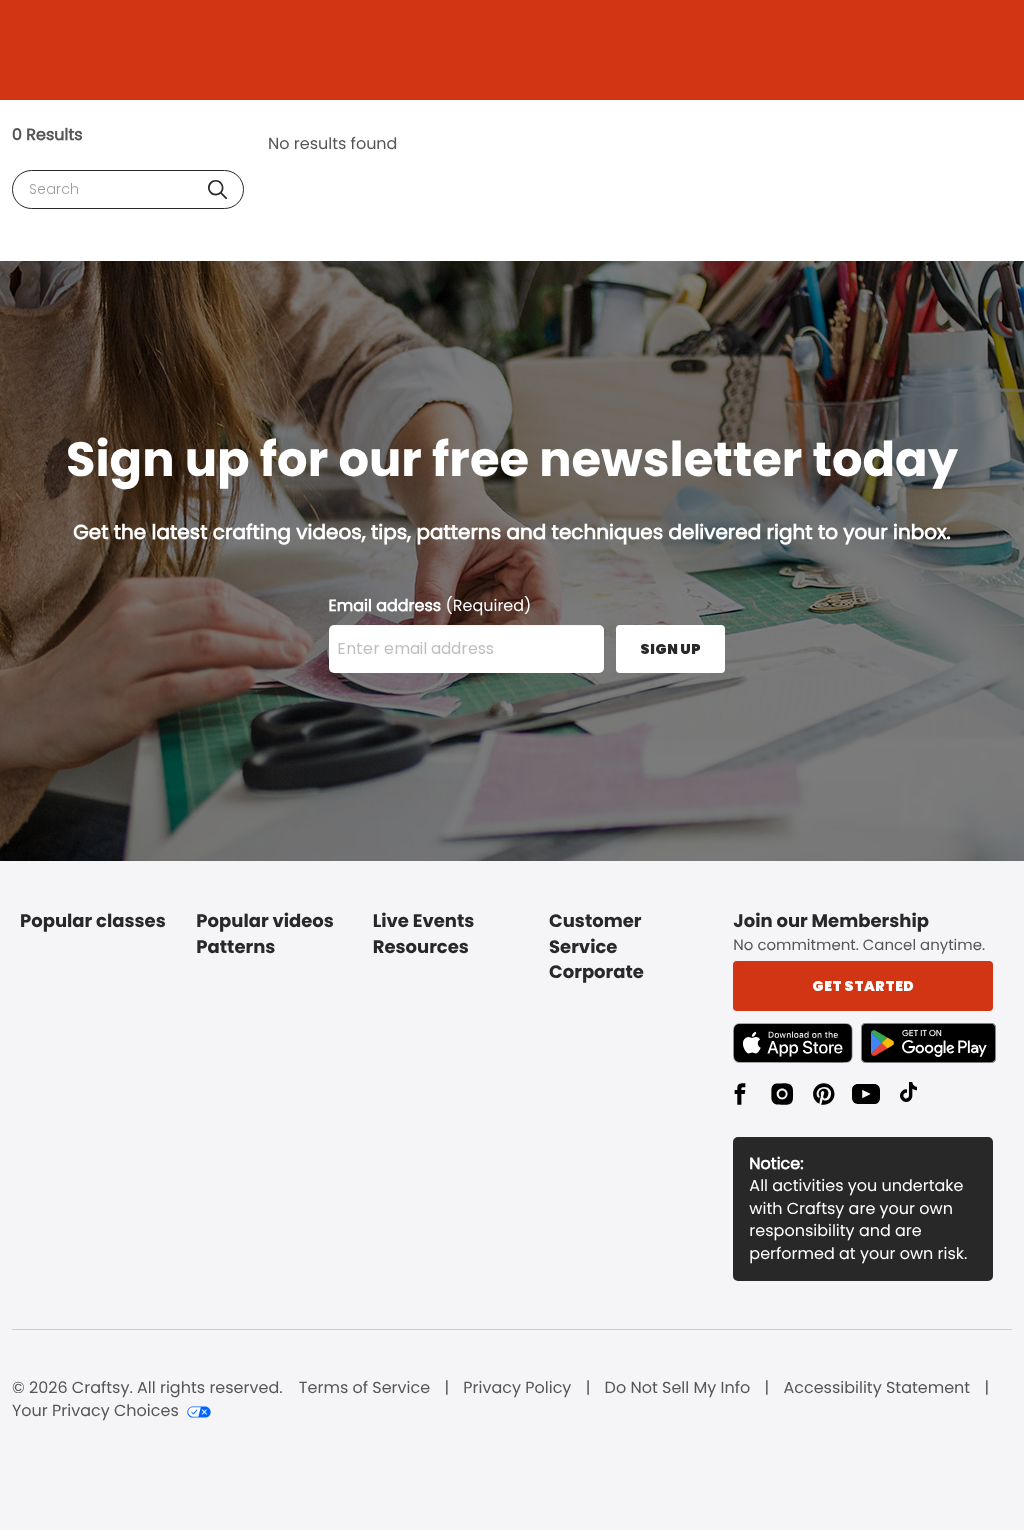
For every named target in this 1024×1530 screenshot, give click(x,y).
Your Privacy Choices (95, 1411)
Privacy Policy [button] (517, 1388)
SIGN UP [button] (670, 649)
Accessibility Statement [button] (876, 1388)
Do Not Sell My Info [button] (678, 1388)
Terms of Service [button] (364, 1388)
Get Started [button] (863, 986)
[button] (217, 189)
